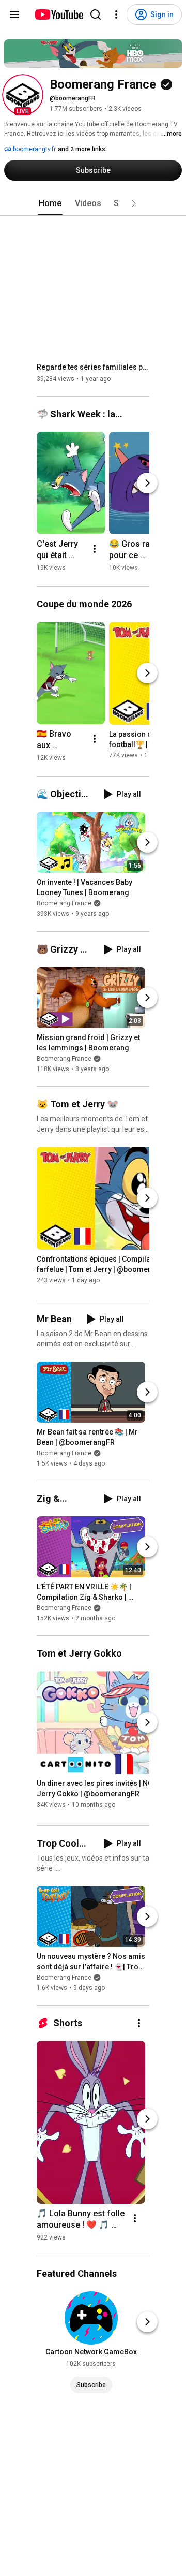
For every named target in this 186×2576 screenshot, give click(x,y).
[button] (23, 95)
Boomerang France (64, 904)
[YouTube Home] (59, 14)
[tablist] (93, 203)
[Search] (96, 14)
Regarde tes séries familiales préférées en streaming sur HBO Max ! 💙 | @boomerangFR (93, 367)
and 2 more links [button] (82, 149)
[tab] (50, 203)
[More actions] (95, 549)
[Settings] (116, 14)
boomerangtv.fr (34, 149)
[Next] (147, 483)
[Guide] (14, 14)
